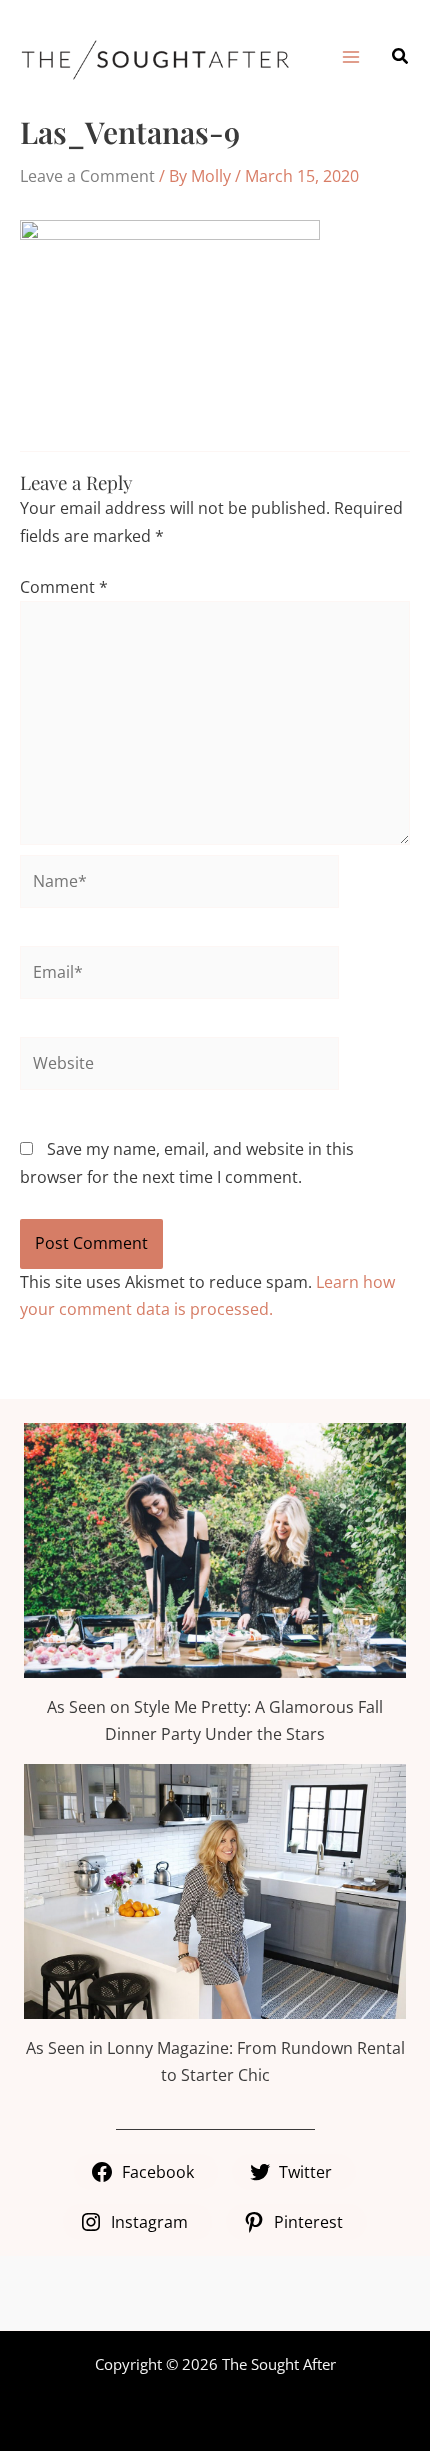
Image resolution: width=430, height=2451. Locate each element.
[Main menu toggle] (350, 56)
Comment (64, 587)
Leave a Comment (87, 176)
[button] (401, 57)
